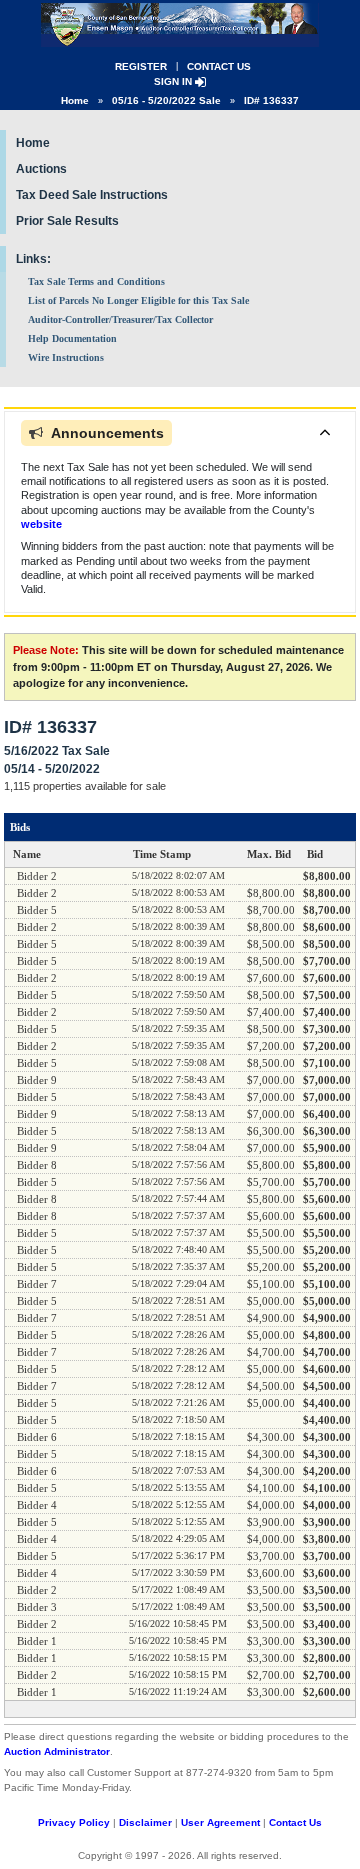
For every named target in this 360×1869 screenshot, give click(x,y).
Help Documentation (72, 338)
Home (75, 100)
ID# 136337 (271, 100)
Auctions (41, 169)
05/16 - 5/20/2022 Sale (166, 100)
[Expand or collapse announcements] (325, 432)
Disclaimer (145, 1822)
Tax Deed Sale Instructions (92, 195)
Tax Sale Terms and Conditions (96, 281)
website (41, 524)
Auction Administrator (57, 1751)
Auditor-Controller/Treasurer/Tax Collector (120, 319)
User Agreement (220, 1822)
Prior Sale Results (67, 221)
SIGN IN (174, 81)
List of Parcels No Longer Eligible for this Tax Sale (138, 300)
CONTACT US (219, 66)
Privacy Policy (74, 1822)
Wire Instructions (66, 357)
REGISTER (141, 66)
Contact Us (295, 1822)
